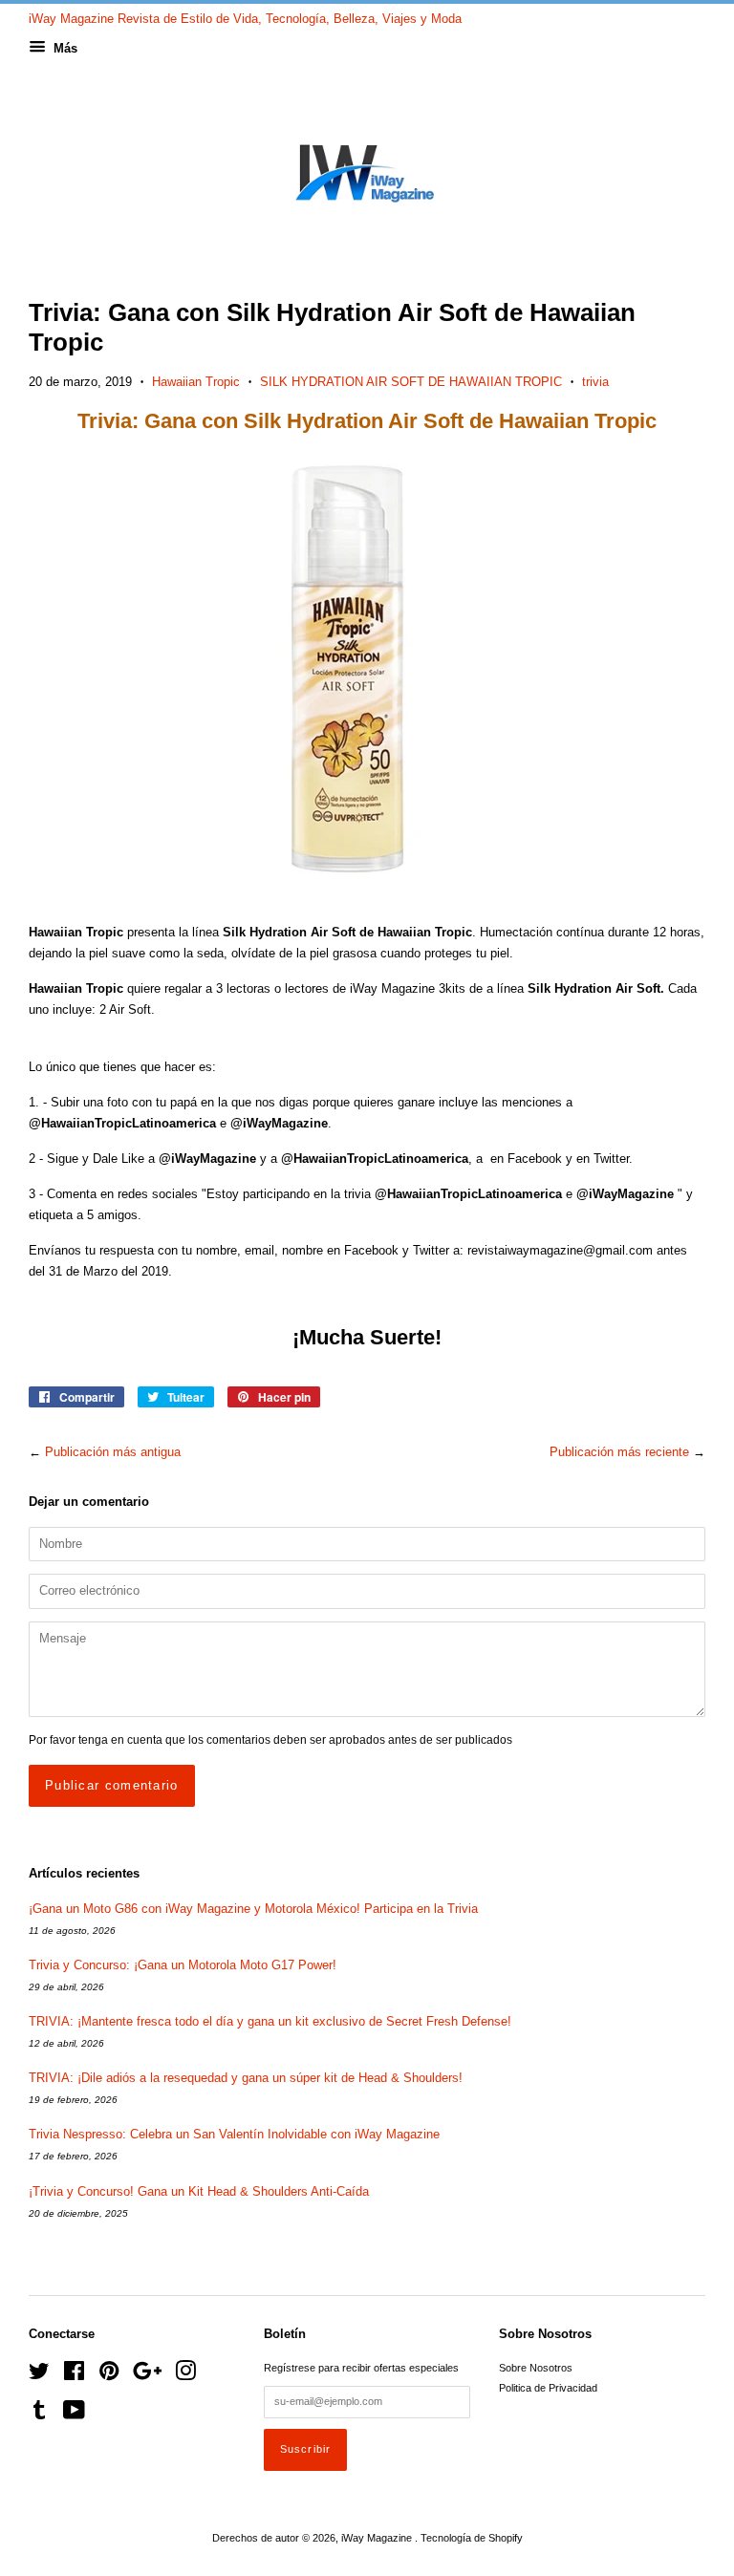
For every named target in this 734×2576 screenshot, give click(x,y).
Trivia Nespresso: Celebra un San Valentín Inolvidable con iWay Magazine (234, 2134)
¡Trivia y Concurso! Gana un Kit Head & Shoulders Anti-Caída (199, 2191)
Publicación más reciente (619, 1452)
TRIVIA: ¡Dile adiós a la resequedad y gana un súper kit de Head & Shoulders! (246, 2078)
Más (64, 48)
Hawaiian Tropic (196, 382)
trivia (595, 382)
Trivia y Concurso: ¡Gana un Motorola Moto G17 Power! (183, 1965)
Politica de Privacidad (548, 2388)
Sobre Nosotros (536, 2368)
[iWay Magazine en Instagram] (185, 2375)
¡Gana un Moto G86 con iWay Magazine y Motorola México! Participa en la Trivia (253, 1909)
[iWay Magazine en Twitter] (39, 2375)
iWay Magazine (378, 2538)
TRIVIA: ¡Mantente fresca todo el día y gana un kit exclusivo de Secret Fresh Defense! (270, 2021)
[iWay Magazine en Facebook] (74, 2375)
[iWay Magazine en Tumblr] (39, 2415)
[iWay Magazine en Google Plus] (147, 2375)
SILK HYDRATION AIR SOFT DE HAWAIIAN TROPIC (411, 382)
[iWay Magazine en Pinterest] (109, 2375)
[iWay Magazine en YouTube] (74, 2415)
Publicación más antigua (113, 1452)
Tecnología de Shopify (472, 2538)
